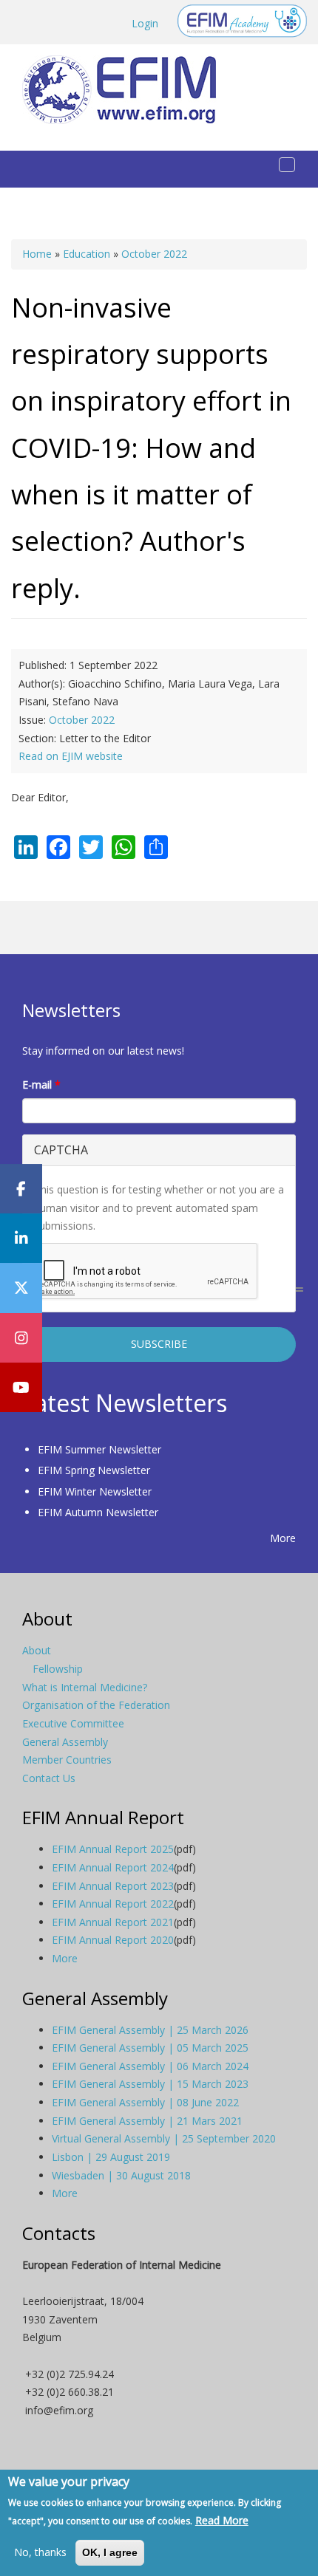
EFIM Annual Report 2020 (113, 1940)
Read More (222, 2520)
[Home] (125, 90)
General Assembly (65, 1742)
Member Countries (67, 1760)
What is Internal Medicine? (85, 1687)
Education (87, 254)
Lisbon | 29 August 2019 (111, 2157)
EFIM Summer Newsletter (99, 1449)
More (283, 1538)
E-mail (41, 1085)
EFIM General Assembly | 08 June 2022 (145, 2102)
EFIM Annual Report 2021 (113, 1922)
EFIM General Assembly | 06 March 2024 (150, 2066)
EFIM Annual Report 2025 (113, 1849)
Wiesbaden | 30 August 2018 (121, 2175)
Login (145, 23)
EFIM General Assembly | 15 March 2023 (150, 2084)
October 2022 (154, 254)
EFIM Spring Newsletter (94, 1470)
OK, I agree (110, 2552)
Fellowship (58, 1669)
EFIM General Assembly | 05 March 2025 (150, 2048)
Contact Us (49, 1778)
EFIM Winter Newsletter (95, 1491)
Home (37, 254)
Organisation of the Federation (96, 1705)
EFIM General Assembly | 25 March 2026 (150, 2030)
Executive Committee (73, 1723)
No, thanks (40, 2552)
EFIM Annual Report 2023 (113, 1886)
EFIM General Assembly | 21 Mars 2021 (147, 2121)
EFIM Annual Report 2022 (113, 1904)
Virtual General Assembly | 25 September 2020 (164, 2138)
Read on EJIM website (71, 756)
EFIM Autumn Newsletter (98, 1512)
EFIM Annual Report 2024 (113, 1867)
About (37, 1650)
